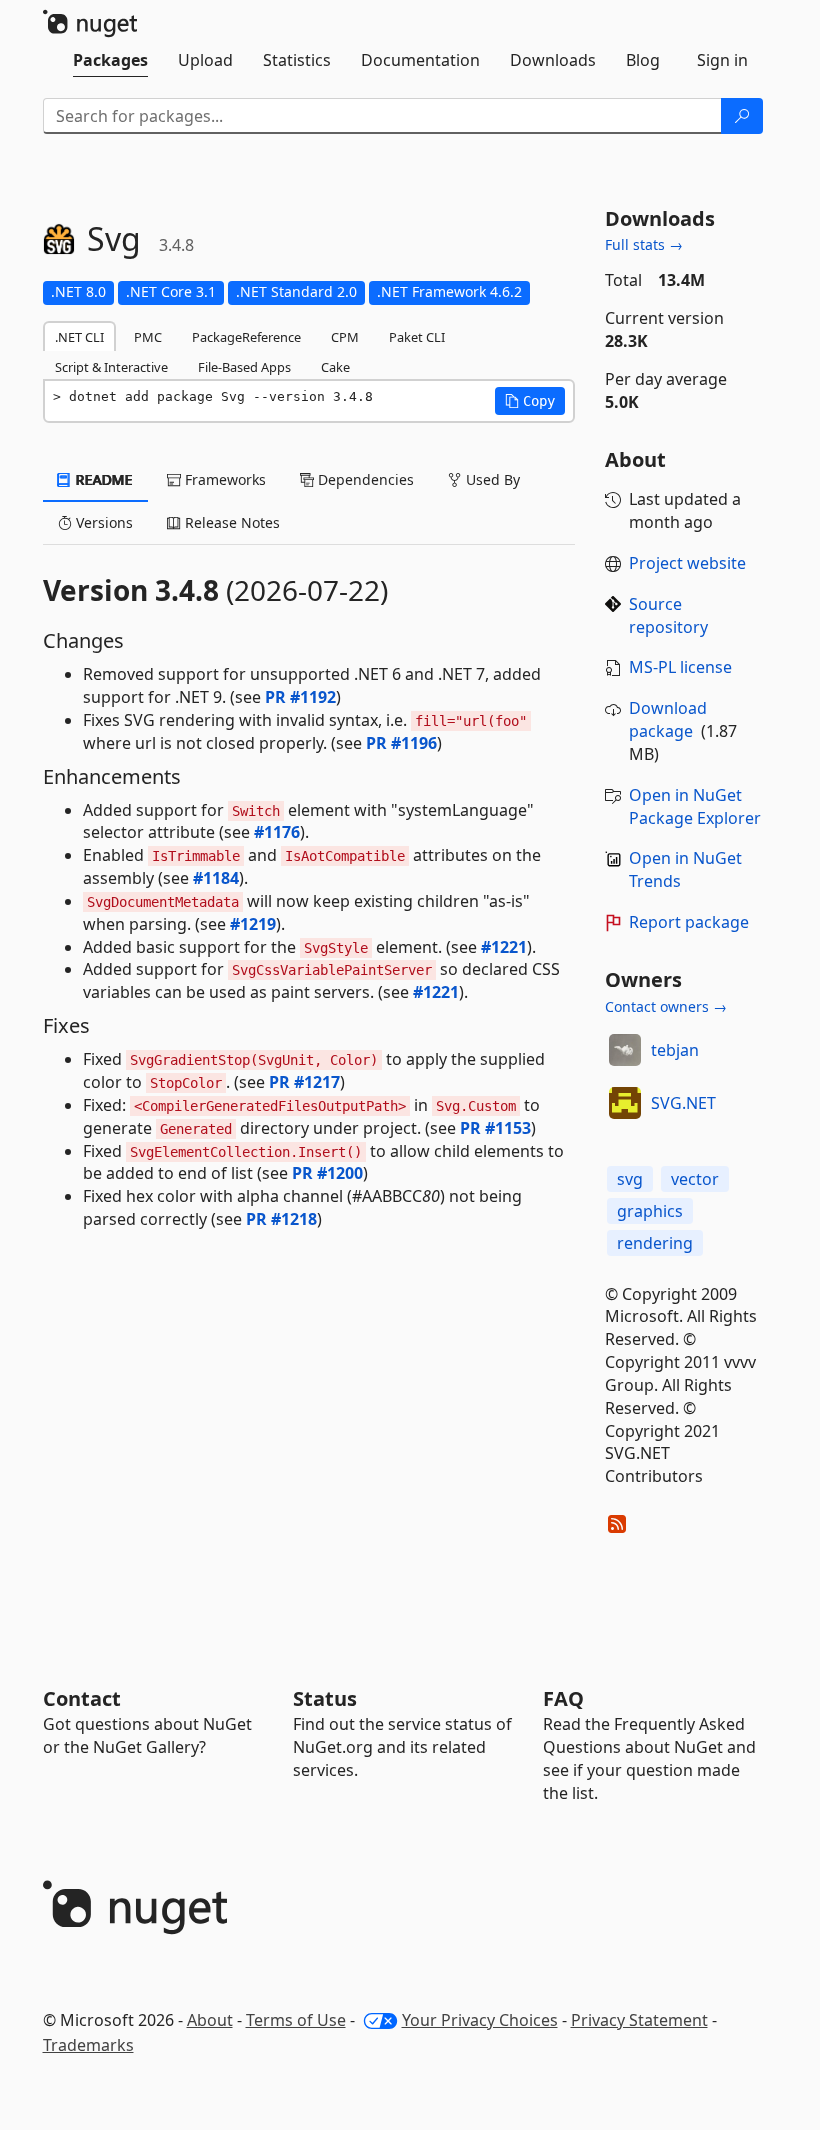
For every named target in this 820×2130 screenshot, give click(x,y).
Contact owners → (666, 1006)
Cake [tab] (335, 367)
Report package (689, 922)
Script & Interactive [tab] (111, 367)
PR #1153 (495, 1128)
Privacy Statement (639, 2020)
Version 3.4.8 (131, 590)
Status (325, 1698)
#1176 (277, 832)
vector (695, 1179)
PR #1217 (304, 1082)
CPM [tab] (345, 337)
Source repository (668, 615)
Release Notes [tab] (230, 522)
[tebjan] (625, 1050)
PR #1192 (300, 697)
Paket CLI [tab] (417, 337)
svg (630, 1179)
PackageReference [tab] (246, 337)
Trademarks (88, 2045)
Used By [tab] (491, 479)
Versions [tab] (102, 522)
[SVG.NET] (625, 1103)
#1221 (504, 947)
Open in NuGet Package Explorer (695, 806)
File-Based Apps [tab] (244, 367)
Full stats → (644, 244)
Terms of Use (296, 2020)
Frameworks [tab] (223, 479)
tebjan (675, 1050)
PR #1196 (401, 743)
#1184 (216, 878)
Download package (668, 719)
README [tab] (102, 479)
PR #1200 (327, 1173)
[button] (530, 401)
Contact (82, 1698)
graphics (650, 1211)
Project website (687, 563)
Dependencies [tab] (364, 479)
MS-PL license (680, 667)
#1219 (253, 924)
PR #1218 (281, 1219)
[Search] (742, 116)
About (210, 2020)
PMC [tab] (148, 337)
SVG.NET (683, 1103)
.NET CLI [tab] (79, 337)
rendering (655, 1243)
